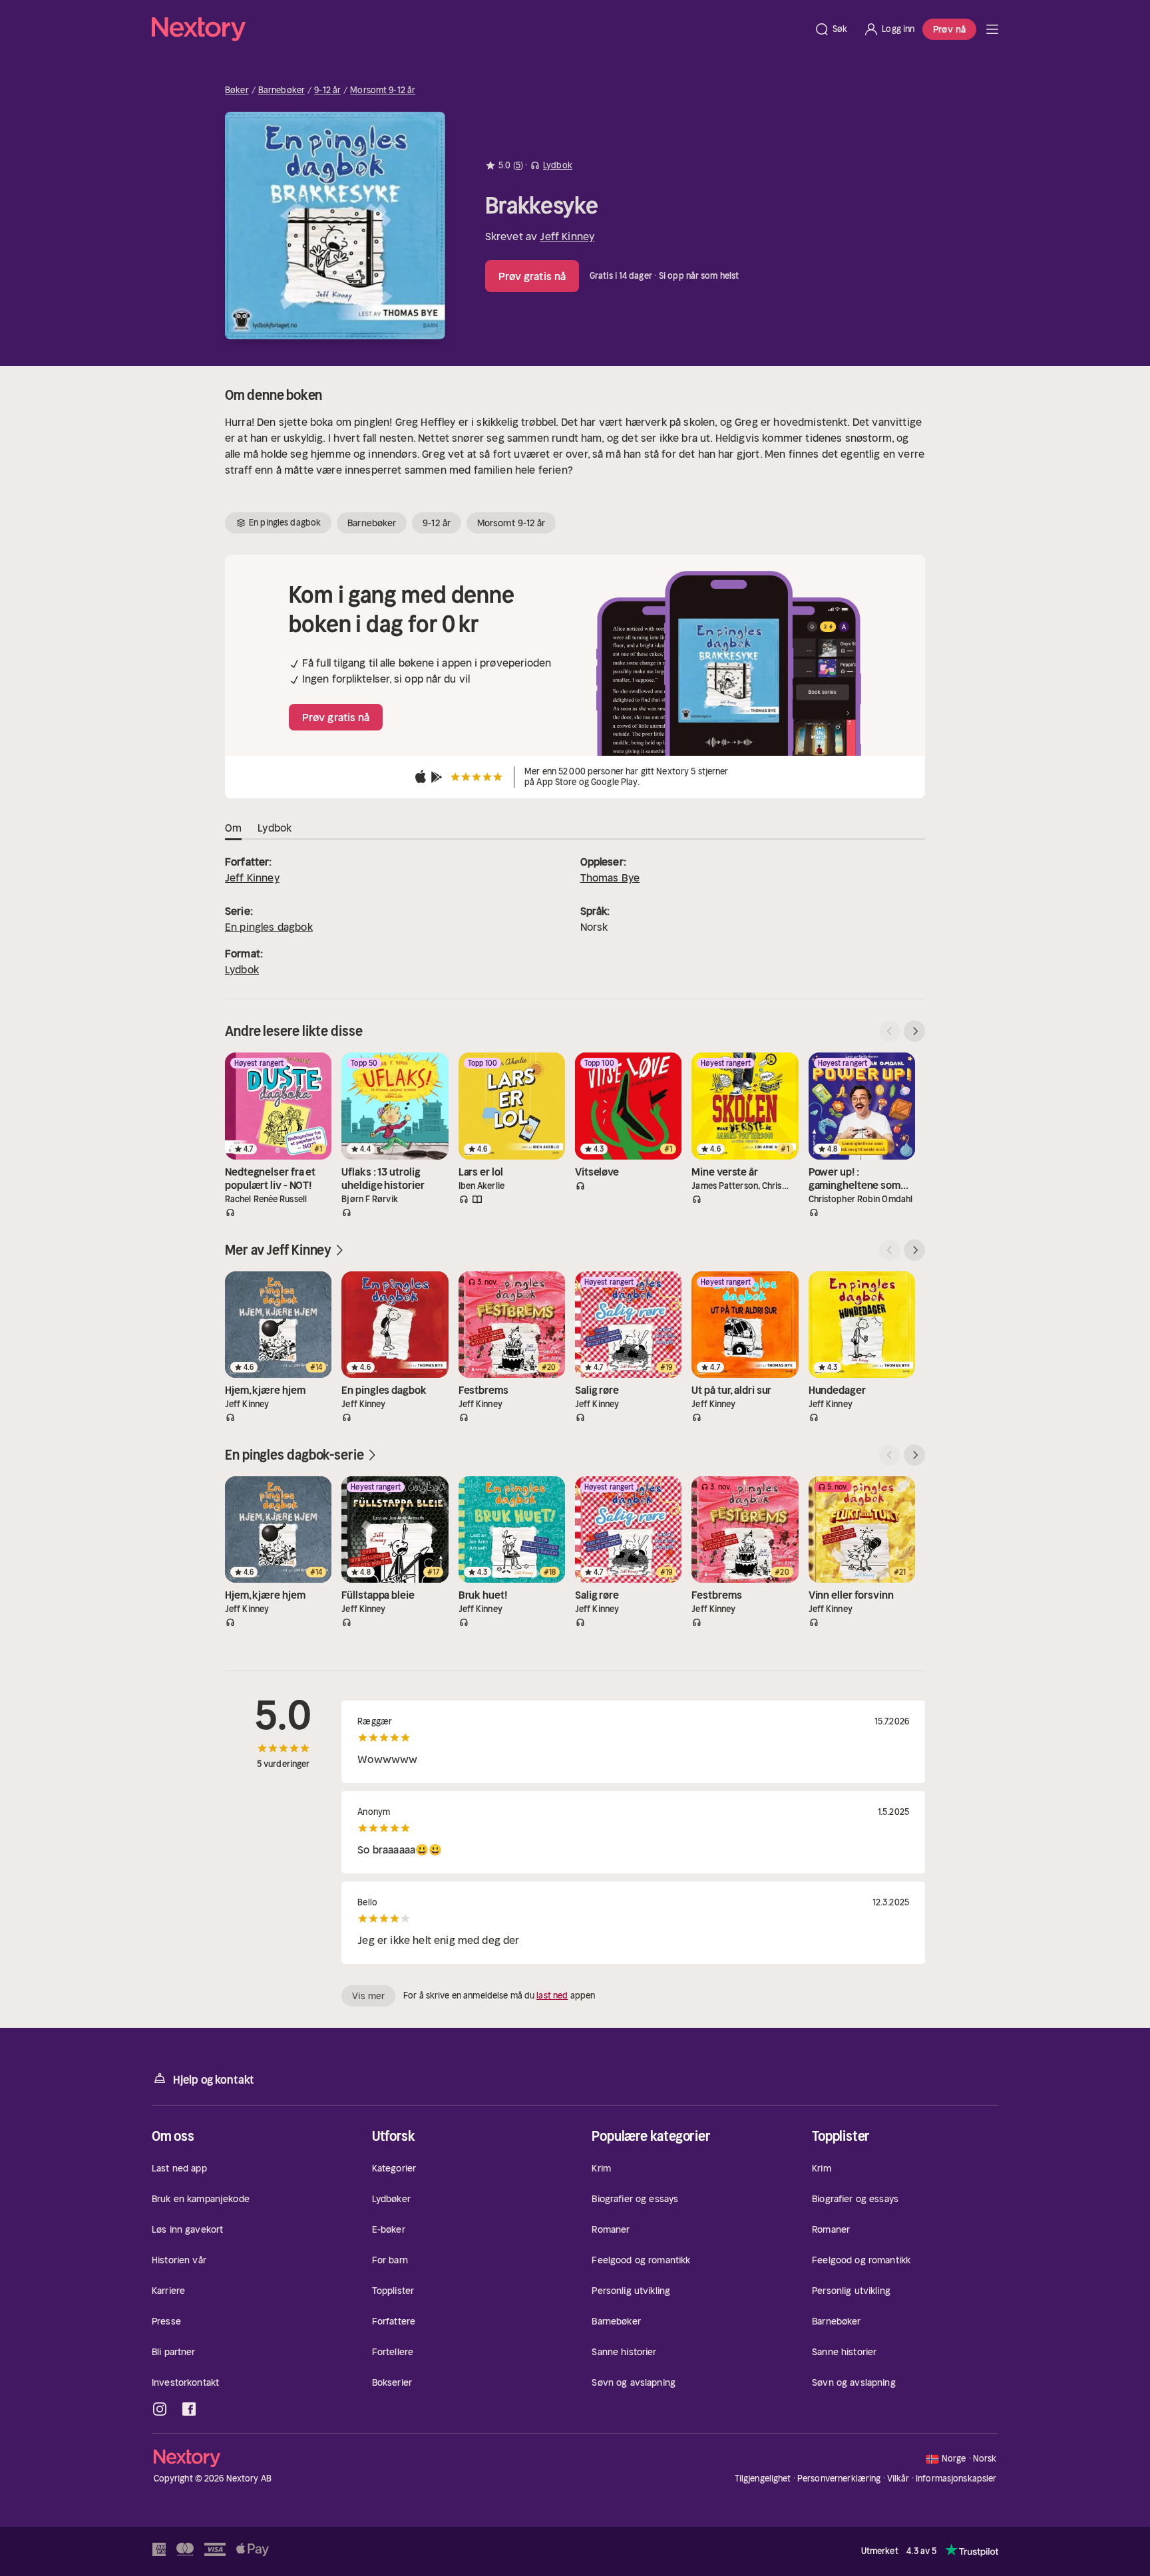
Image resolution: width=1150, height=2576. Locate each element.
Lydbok (242, 969)
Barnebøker (282, 90)
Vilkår (898, 2479)
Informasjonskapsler (956, 2479)
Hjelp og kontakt (214, 2080)
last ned (552, 1996)
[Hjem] (479, 29)
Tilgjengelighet (763, 2479)
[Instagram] (160, 2409)
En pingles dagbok (269, 927)
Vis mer (368, 1996)
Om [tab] (233, 828)
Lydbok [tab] (275, 828)
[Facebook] (189, 2409)
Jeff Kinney (567, 236)
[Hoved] (992, 29)
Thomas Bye (610, 878)
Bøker (237, 90)
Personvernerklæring (839, 2479)
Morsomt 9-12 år (383, 90)
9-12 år (327, 90)
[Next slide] (914, 1031)
